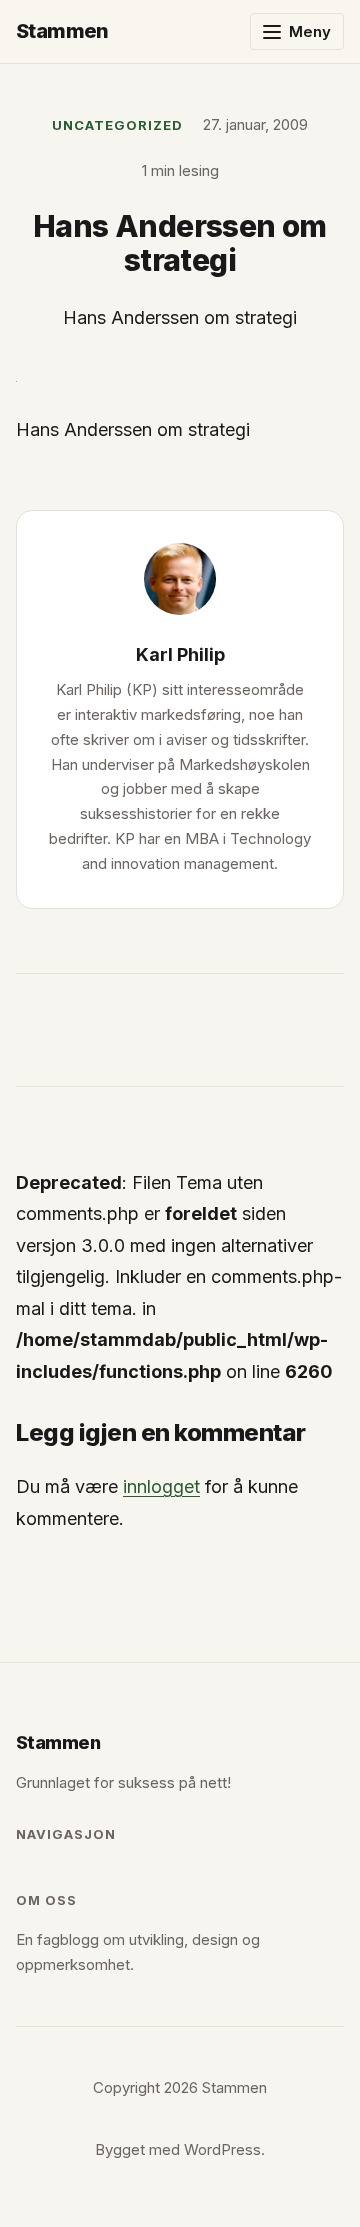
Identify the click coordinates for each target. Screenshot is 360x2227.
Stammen (62, 31)
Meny (310, 31)
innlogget (161, 1486)
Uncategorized (118, 125)
